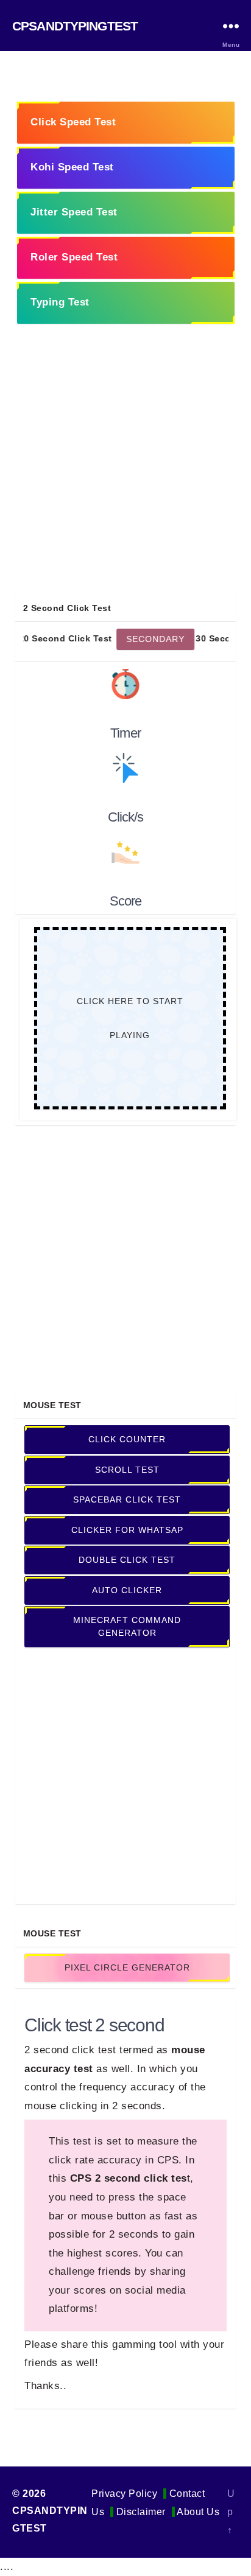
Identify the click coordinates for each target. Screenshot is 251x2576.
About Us (198, 2512)
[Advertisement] (125, 469)
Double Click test (127, 1560)
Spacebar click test (127, 1499)
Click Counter (127, 1439)
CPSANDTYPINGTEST (75, 26)
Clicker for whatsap (127, 1530)
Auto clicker (127, 1590)
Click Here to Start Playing (129, 1018)
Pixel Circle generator (127, 1967)
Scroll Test (127, 1470)
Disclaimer (141, 2512)
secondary (129, 638)
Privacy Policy (124, 2494)
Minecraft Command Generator (127, 1626)
